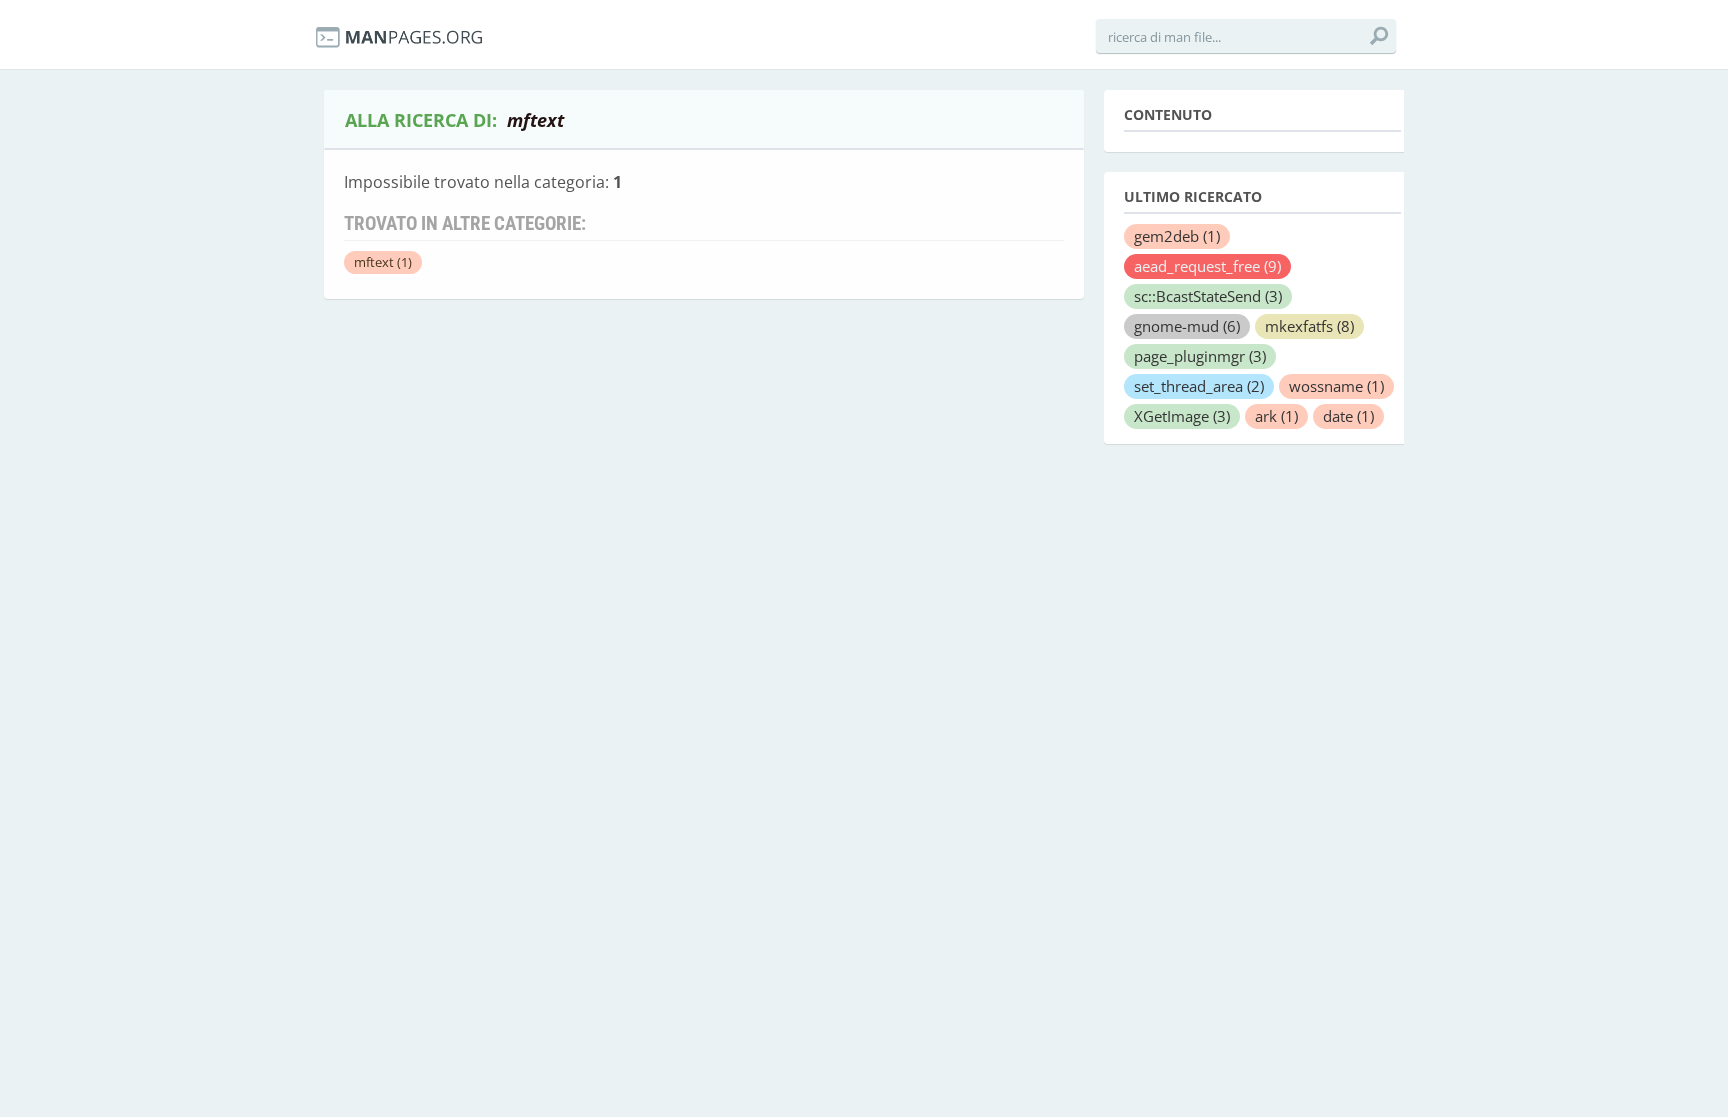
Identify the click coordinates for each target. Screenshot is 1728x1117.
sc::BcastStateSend (1208, 296)
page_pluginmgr (1200, 356)
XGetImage (1182, 416)
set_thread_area (1199, 386)
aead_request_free (1207, 266)
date (1348, 416)
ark (1276, 416)
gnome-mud (1187, 326)
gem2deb (1177, 236)
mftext (383, 262)
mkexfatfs (1309, 326)
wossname (1336, 386)
